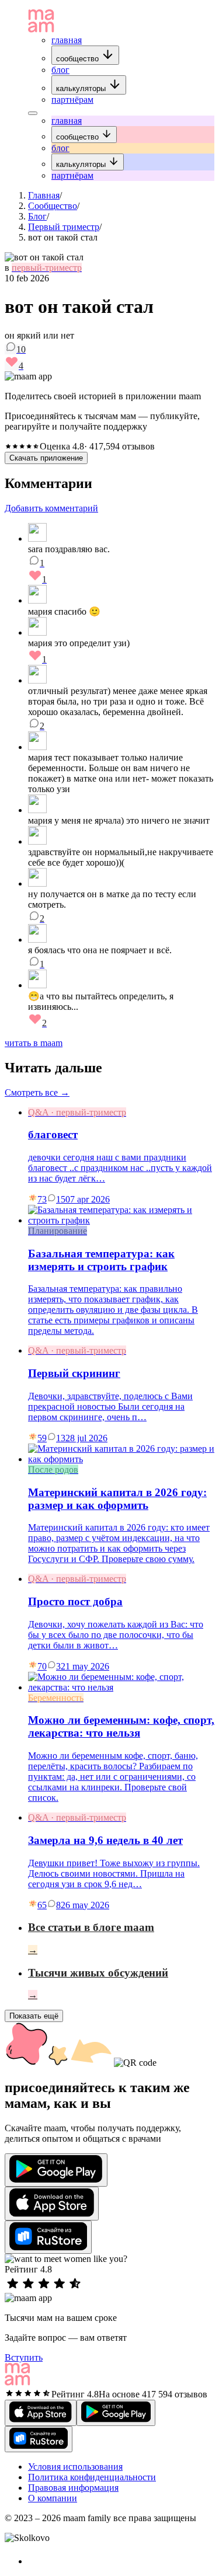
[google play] (56, 2170)
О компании (53, 2498)
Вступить (24, 2357)
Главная (44, 195)
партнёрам (72, 100)
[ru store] (48, 2237)
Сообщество (53, 206)
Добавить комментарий (51, 508)
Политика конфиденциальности (92, 2477)
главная (67, 40)
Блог (37, 216)
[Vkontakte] (34, 2561)
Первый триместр (64, 227)
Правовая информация (73, 2488)
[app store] (52, 2204)
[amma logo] (41, 29)
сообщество (79, 59)
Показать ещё (34, 2016)
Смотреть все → (37, 1092)
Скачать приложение (46, 458)
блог (60, 70)
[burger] (33, 113)
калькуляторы (82, 88)
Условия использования (75, 2467)
